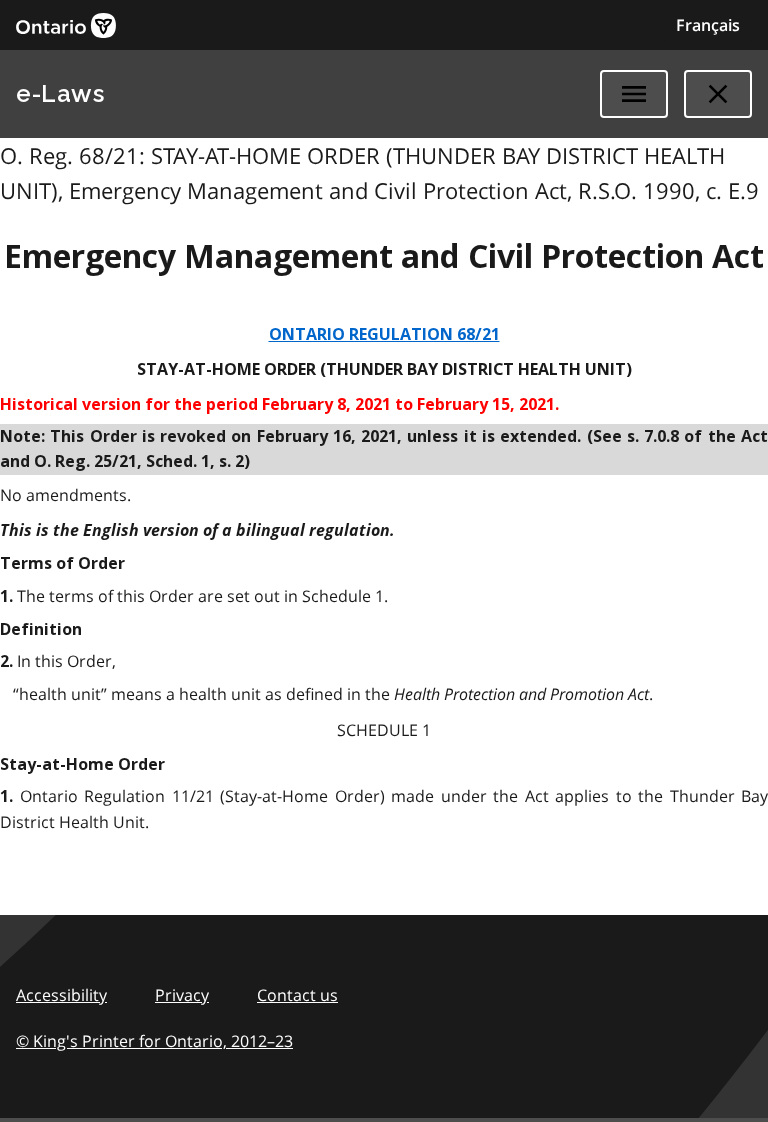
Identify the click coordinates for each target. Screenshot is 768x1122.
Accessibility (61, 995)
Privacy (182, 995)
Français (708, 25)
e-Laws (60, 93)
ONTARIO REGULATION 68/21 (384, 334)
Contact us (297, 995)
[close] (718, 94)
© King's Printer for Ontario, (154, 1041)
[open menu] (634, 94)
